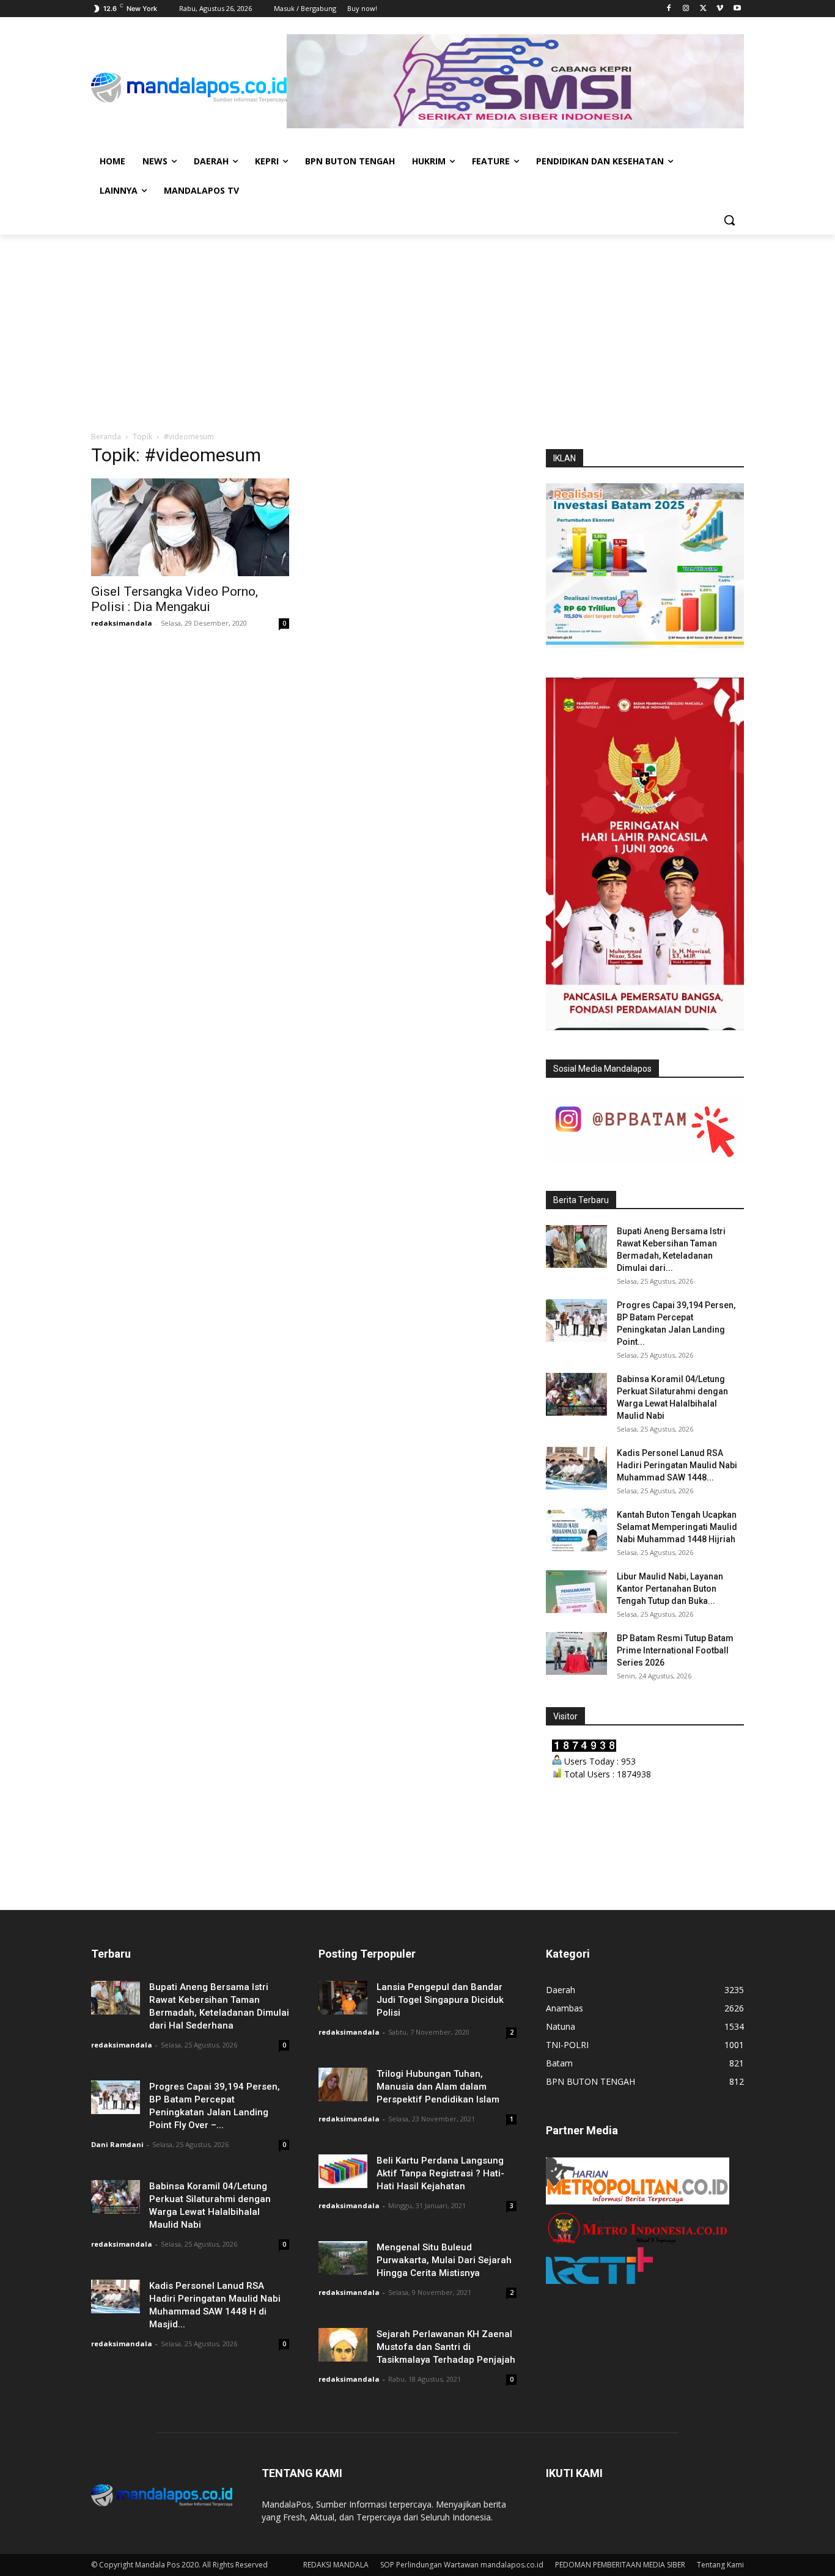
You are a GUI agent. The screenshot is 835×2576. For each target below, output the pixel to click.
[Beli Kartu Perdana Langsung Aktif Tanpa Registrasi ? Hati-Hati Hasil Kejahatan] (343, 2171)
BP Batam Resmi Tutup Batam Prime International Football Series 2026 (675, 1650)
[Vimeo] (720, 9)
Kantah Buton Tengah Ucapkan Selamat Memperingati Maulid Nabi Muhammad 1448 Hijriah (677, 1527)
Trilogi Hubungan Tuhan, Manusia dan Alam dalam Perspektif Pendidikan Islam (438, 2087)
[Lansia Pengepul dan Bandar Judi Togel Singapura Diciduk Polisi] (343, 1998)
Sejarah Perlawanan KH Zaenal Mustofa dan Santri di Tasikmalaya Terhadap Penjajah (446, 2347)
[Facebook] (669, 9)
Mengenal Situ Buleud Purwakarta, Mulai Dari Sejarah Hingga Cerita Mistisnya (444, 2260)
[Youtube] (737, 9)
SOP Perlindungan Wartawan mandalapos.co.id (462, 2565)
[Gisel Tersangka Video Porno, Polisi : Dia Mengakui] (190, 527)
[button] (729, 220)
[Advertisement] (417, 326)
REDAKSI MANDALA (336, 2565)
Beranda (106, 437)
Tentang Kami (720, 2565)
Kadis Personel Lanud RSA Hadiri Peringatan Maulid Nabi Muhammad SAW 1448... (677, 1465)
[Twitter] (703, 9)
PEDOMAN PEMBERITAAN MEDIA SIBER (620, 2565)
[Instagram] (686, 9)
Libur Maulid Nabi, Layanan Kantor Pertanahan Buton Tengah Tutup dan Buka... (670, 1589)
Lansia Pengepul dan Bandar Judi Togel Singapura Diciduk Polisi (440, 2000)
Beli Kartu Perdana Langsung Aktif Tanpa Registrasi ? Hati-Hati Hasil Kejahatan (440, 2173)
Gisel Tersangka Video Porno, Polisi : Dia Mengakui (175, 599)
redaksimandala (122, 623)
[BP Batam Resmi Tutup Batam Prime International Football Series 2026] (576, 1653)
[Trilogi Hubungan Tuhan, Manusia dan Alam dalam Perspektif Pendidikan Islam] (343, 2084)
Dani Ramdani (117, 2144)
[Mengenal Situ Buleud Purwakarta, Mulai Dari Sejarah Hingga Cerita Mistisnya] (343, 2258)
